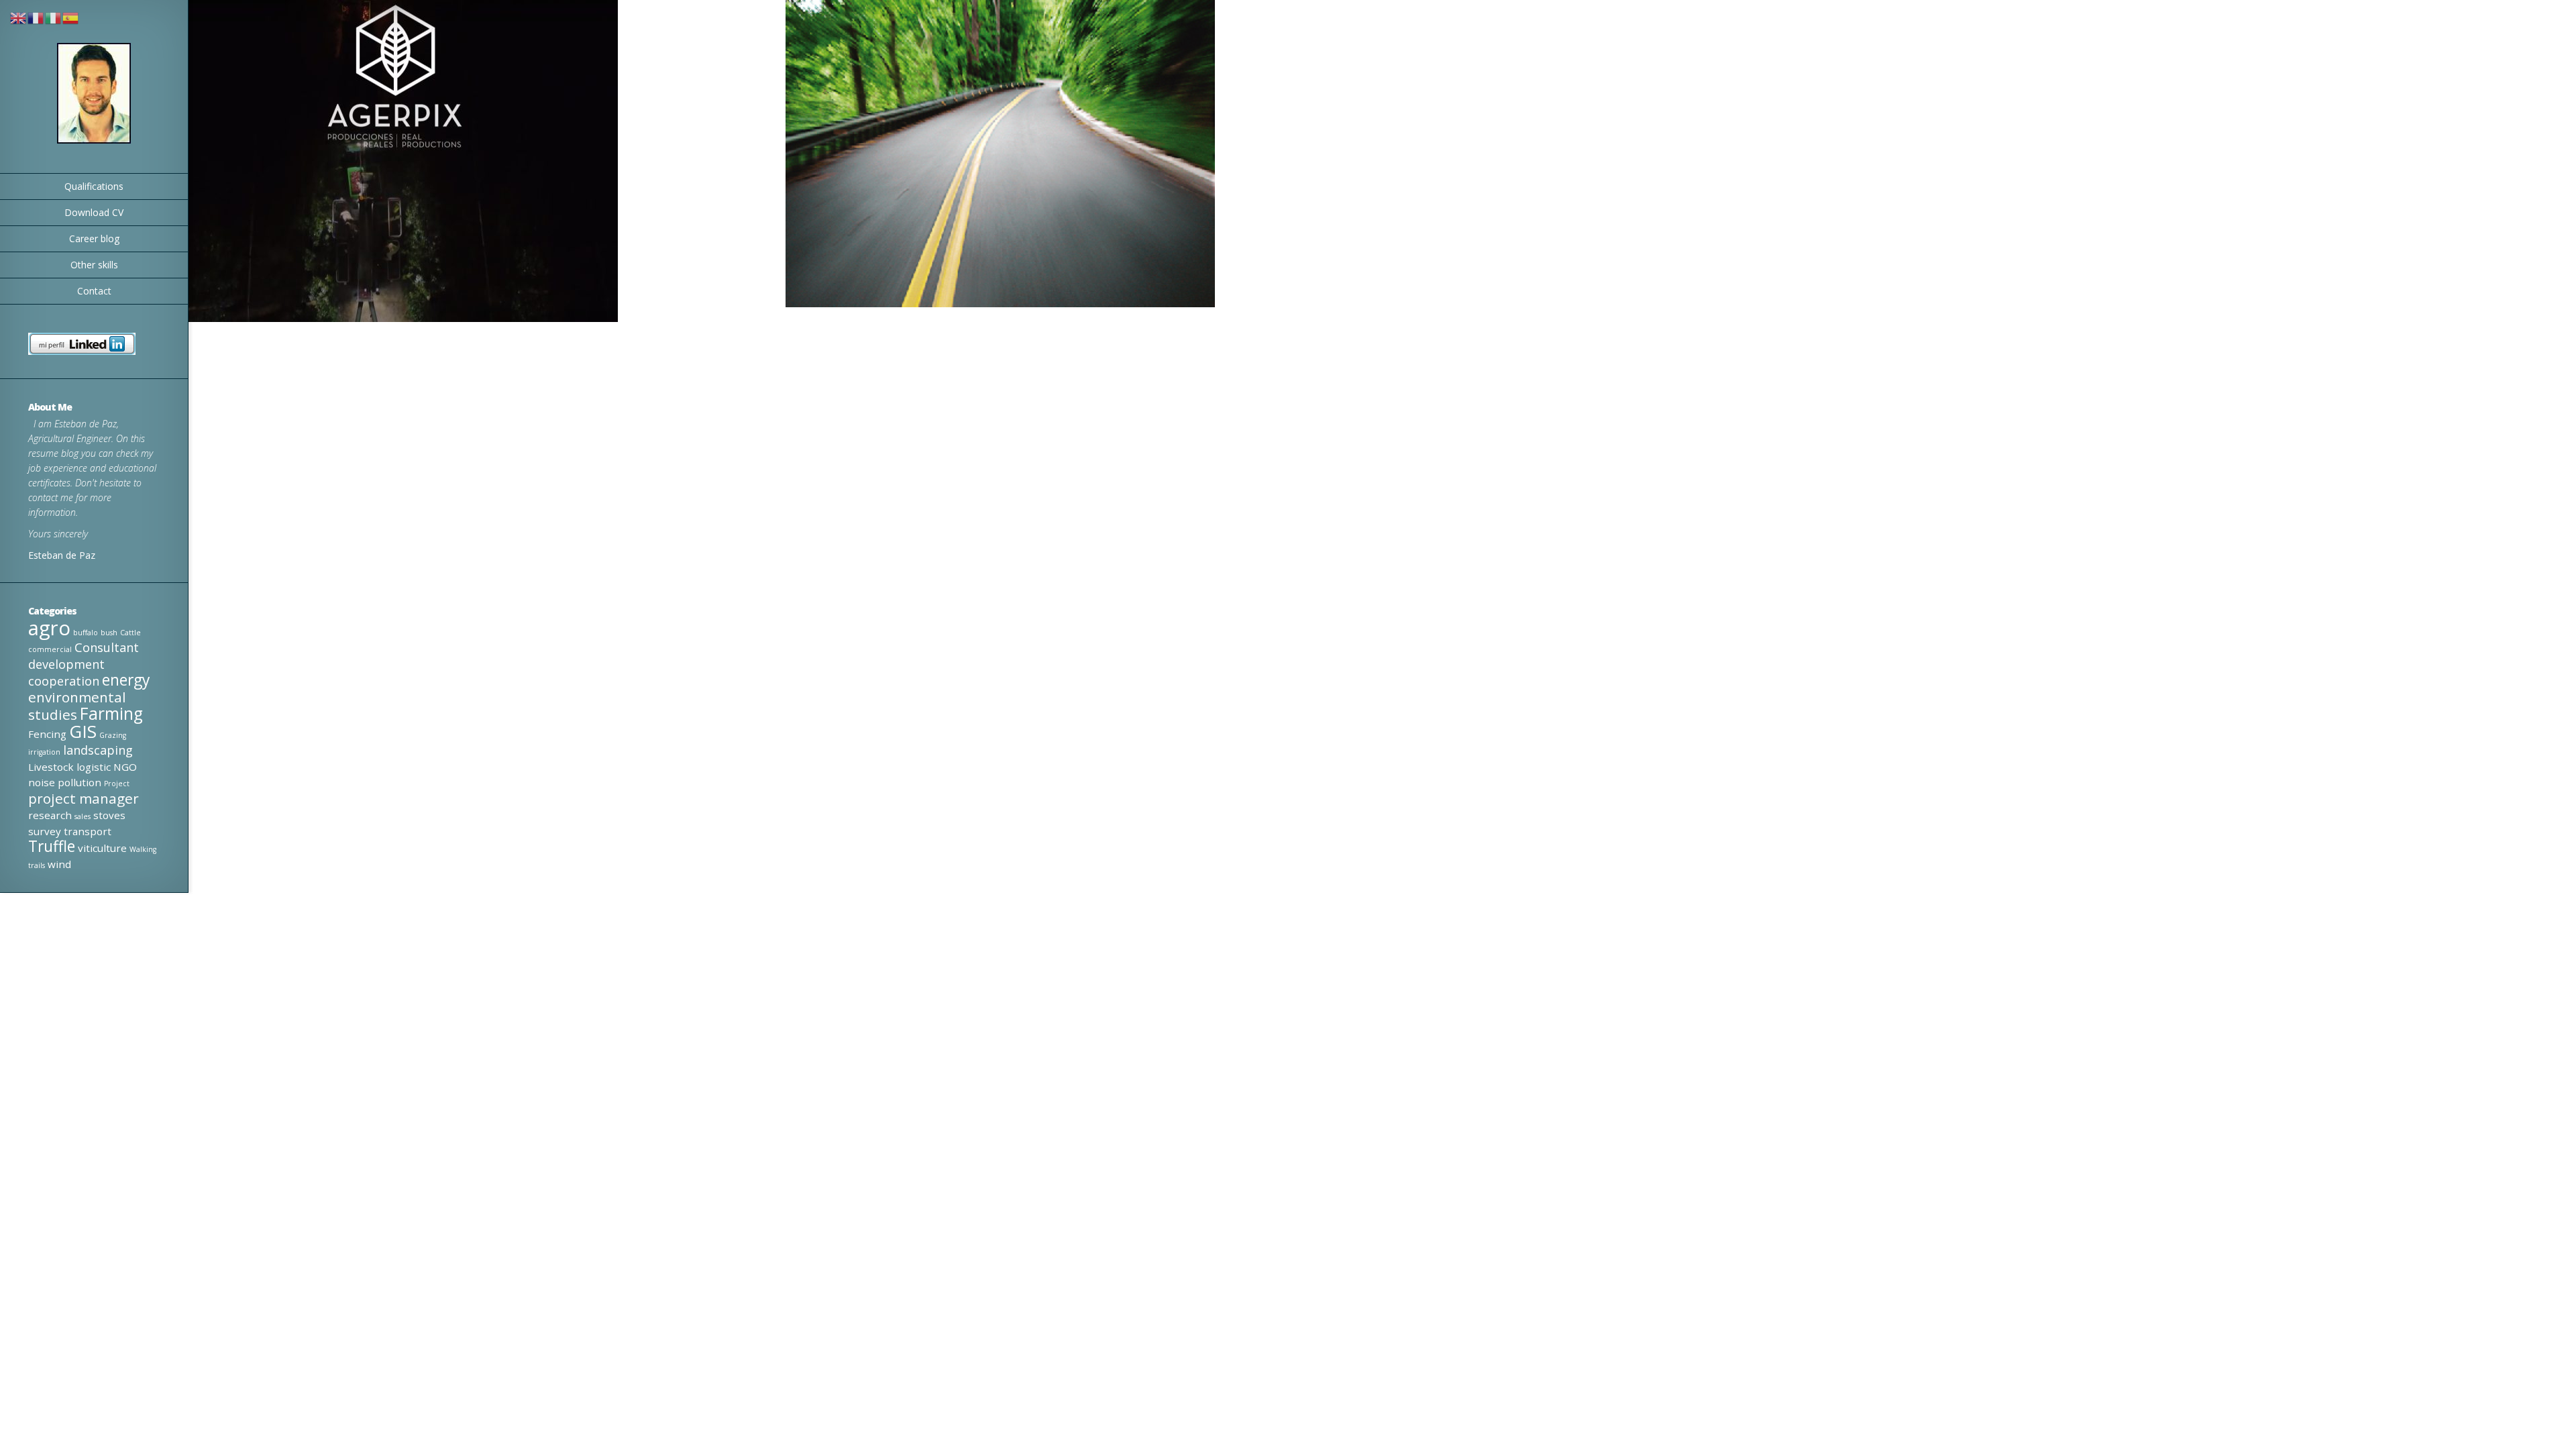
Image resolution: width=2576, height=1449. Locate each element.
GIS (83, 731)
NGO (125, 767)
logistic (94, 767)
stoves (109, 815)
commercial (50, 649)
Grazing (113, 735)
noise (42, 782)
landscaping (98, 750)
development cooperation (66, 673)
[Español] (71, 17)
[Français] (36, 17)
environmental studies (77, 706)
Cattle (130, 633)
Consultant (107, 647)
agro (49, 628)
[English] (19, 17)
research (50, 815)
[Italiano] (54, 17)
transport (88, 831)
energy (126, 680)
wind (59, 864)
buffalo (86, 633)
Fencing (47, 734)
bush (109, 633)
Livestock (51, 767)
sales (83, 816)
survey (45, 831)
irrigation (44, 752)
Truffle (52, 846)
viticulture (102, 848)
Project (117, 784)
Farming (111, 713)
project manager (84, 798)
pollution (79, 782)
